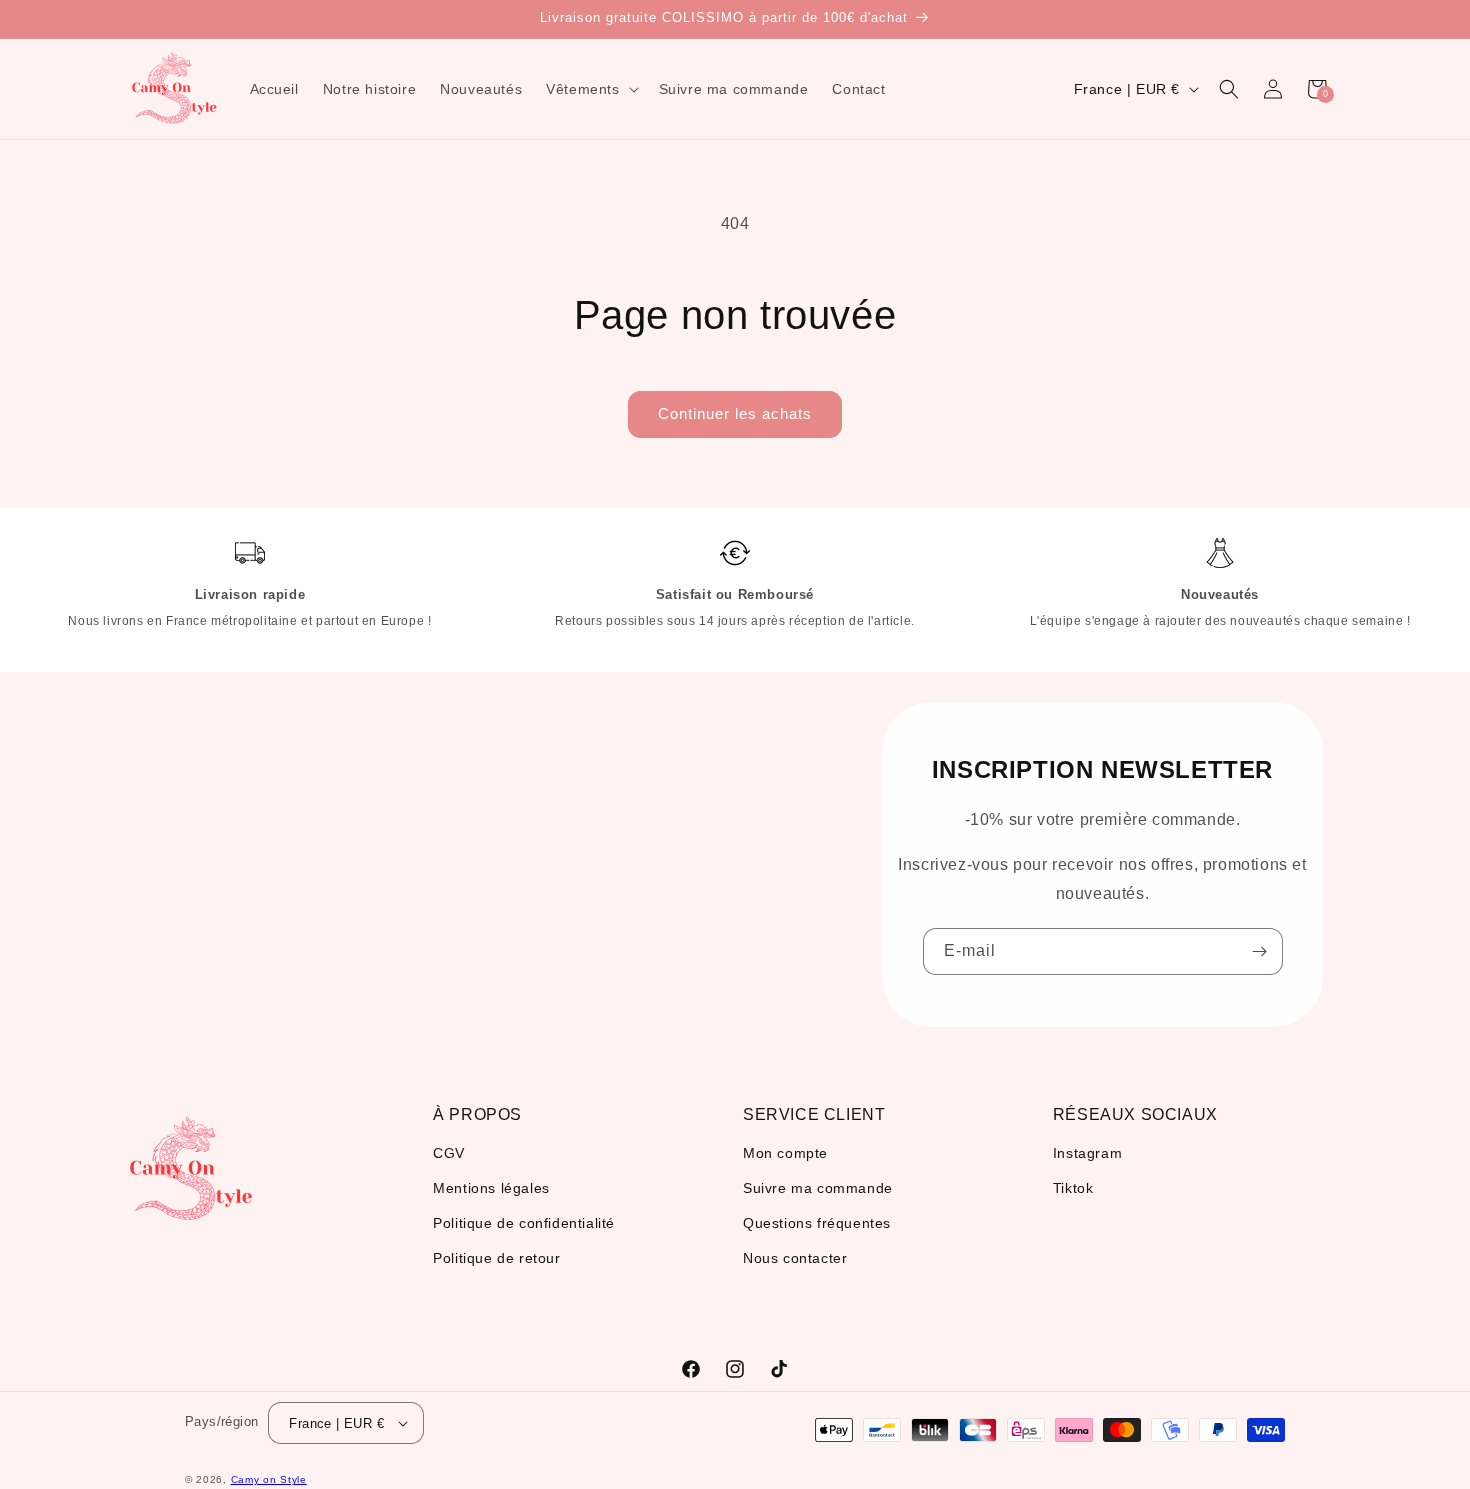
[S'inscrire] (1260, 951)
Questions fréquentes (817, 1223)
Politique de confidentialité (524, 1223)
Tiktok (1073, 1188)
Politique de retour (496, 1258)
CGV (449, 1153)
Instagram (1087, 1153)
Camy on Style (269, 1479)
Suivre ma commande (818, 1188)
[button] (590, 89)
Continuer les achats (735, 413)
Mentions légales (491, 1188)
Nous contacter (795, 1258)
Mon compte (785, 1153)
